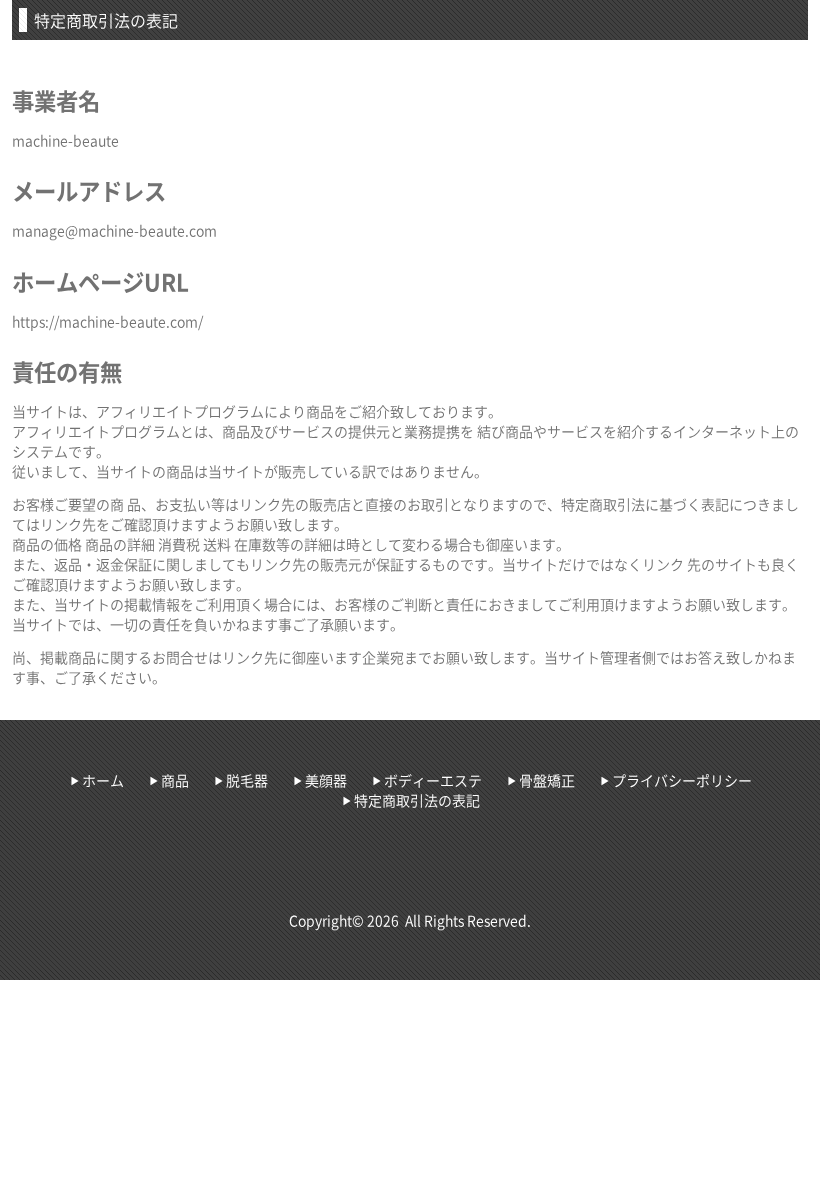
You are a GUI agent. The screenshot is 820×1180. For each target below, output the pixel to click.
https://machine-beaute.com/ (107, 321)
